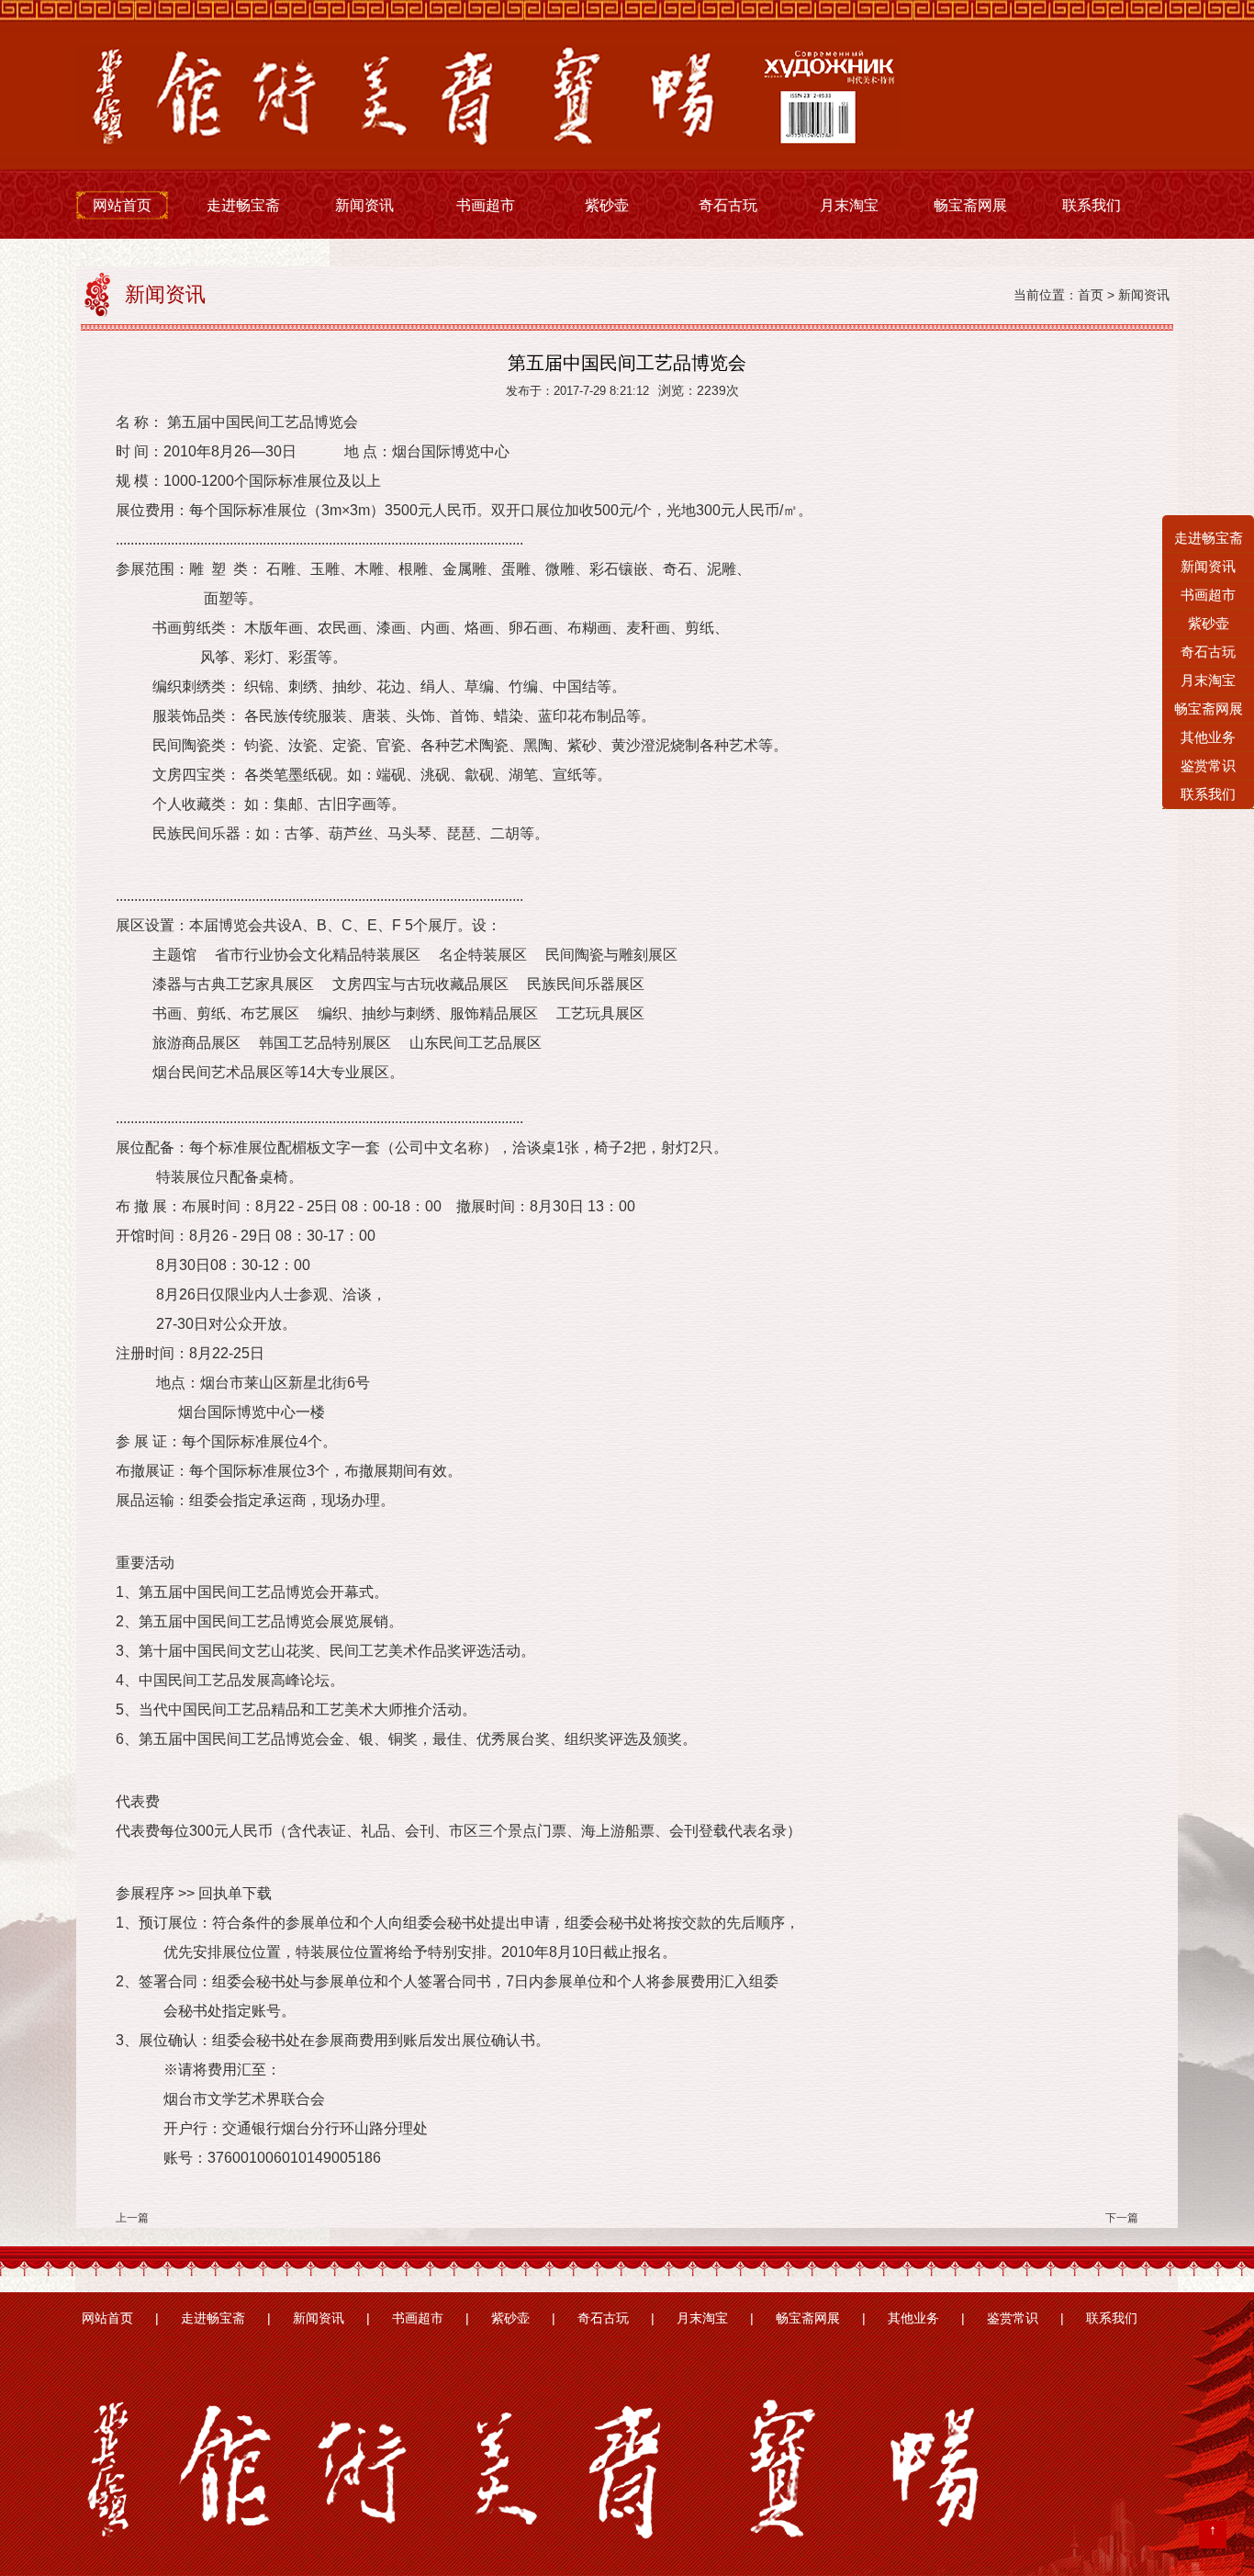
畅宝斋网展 (970, 205)
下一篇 (1122, 2218)
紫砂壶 (607, 205)
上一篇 (132, 2218)
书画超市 (486, 205)
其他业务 (913, 2318)
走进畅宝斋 (243, 205)
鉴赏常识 (1013, 2318)
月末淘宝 (849, 205)
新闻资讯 (364, 205)
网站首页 (122, 205)
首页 (1091, 295)
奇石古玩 (728, 205)
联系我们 (1092, 205)
